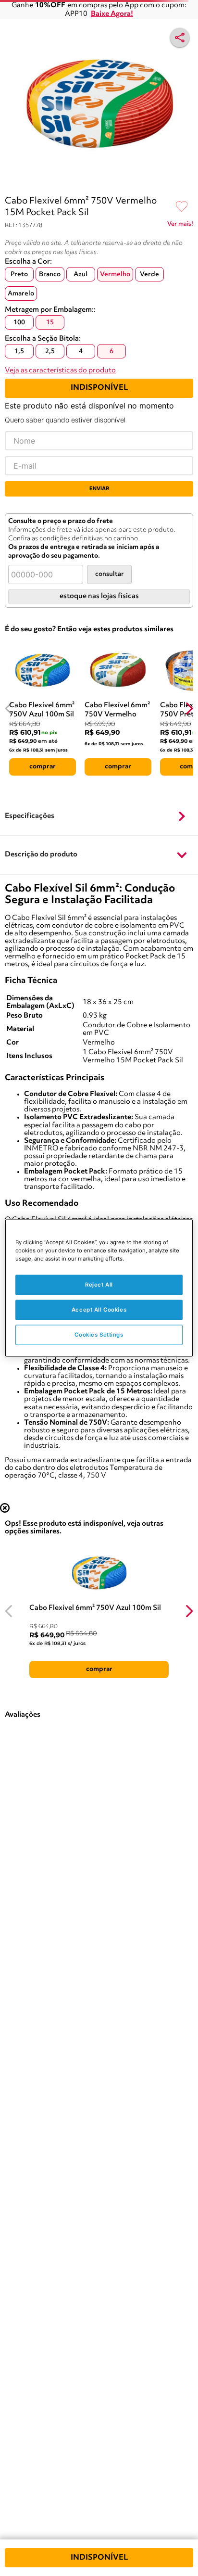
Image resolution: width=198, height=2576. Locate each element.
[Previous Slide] (9, 708)
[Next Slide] (189, 708)
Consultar (109, 574)
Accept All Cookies (99, 1310)
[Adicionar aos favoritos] (182, 207)
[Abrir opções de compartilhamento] (180, 38)
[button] (99, 816)
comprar (43, 766)
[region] (99, 1288)
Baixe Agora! (112, 14)
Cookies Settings (99, 1335)
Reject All (99, 1285)
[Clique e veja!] (180, 226)
